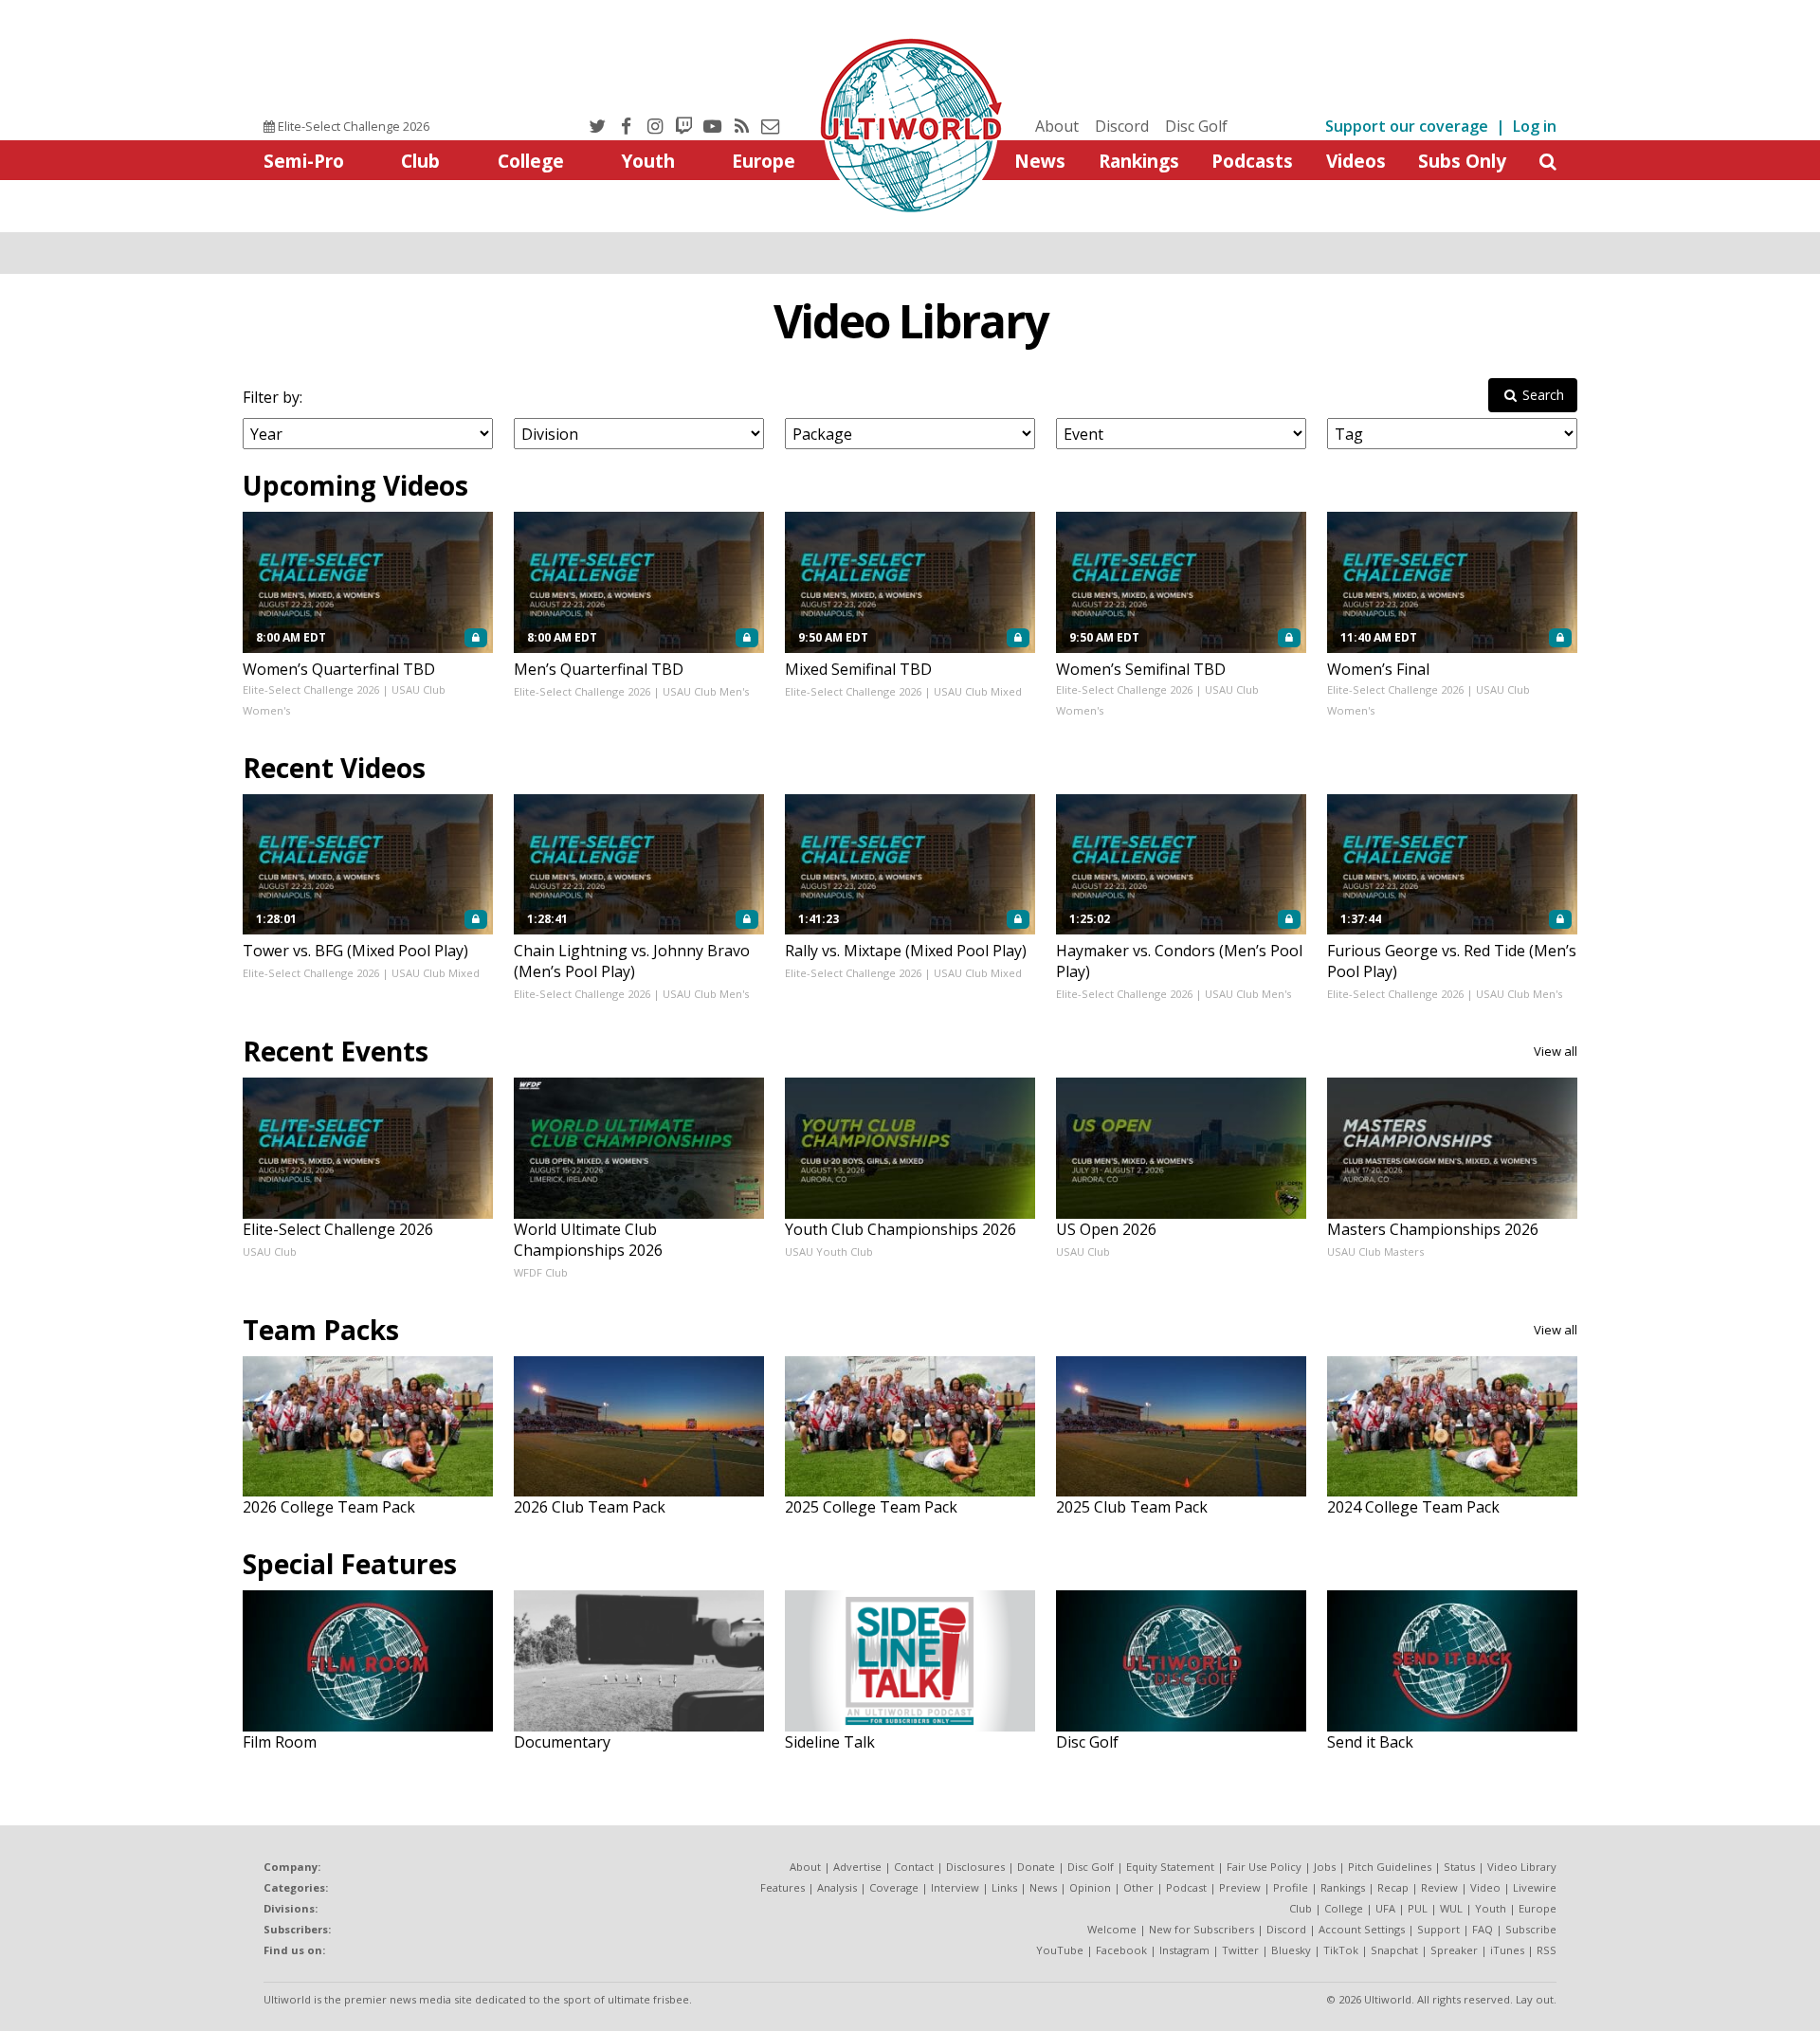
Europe (764, 161)
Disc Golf (1196, 126)
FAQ (1483, 1929)
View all (1556, 1051)
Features (783, 1887)
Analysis (837, 1887)
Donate (1036, 1867)
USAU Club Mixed (978, 691)
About (1057, 126)
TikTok (1341, 1950)
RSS (1547, 1950)
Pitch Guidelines (1390, 1867)
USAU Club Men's (706, 691)
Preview (1240, 1887)
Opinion (1090, 1887)
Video (1485, 1887)
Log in (1535, 126)
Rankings (1139, 161)
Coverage (894, 1887)
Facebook (1121, 1950)
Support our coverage (1407, 126)
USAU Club (270, 1251)
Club (420, 161)
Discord (1122, 126)
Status (1459, 1867)
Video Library (910, 321)
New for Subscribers (1201, 1929)
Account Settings (1362, 1929)
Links (1004, 1887)
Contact (914, 1867)
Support (1438, 1929)
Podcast (1186, 1887)
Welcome (1112, 1929)
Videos (1356, 161)
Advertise (857, 1867)
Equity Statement (1170, 1867)
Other (1138, 1887)
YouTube (1060, 1950)
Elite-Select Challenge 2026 (352, 126)
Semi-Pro (304, 161)
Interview (955, 1887)
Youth (648, 161)
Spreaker (1454, 1950)
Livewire (1535, 1887)
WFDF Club (541, 1272)
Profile (1291, 1887)
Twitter (1240, 1950)
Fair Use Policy (1264, 1867)
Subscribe (1531, 1929)
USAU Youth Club (829, 1251)
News (1040, 161)
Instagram (1184, 1950)
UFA (1385, 1908)
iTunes (1507, 1950)
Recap (1393, 1887)
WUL (1451, 1908)
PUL (1418, 1908)
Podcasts (1252, 161)
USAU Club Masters (1375, 1251)
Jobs (1325, 1867)
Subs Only (1462, 161)
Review (1439, 1887)
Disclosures (975, 1867)
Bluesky (1291, 1950)
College (531, 161)
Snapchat (1394, 1950)
